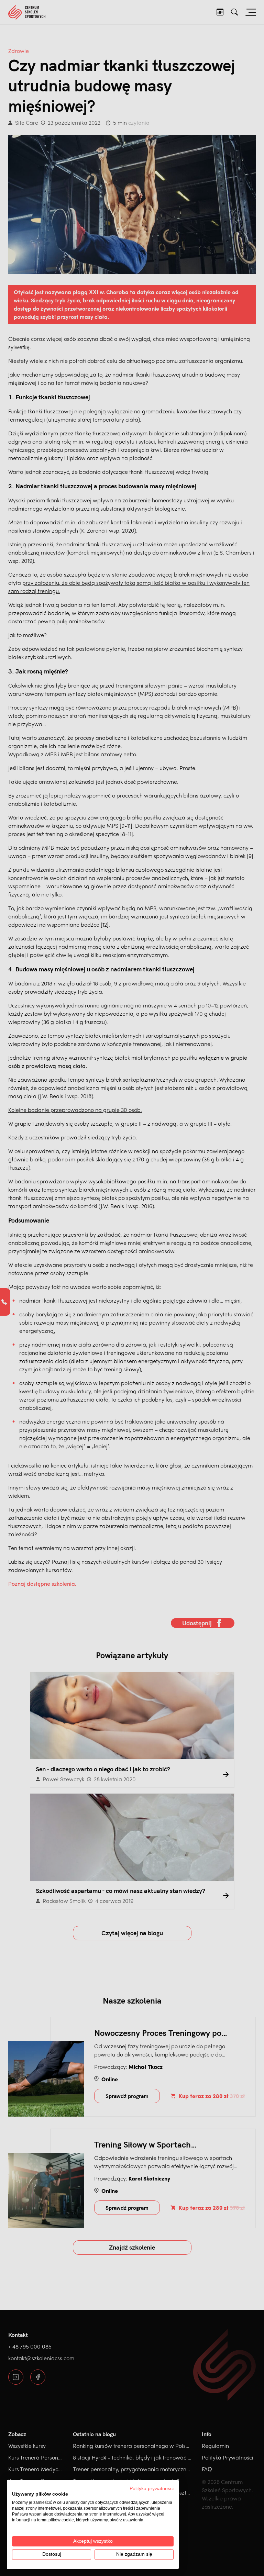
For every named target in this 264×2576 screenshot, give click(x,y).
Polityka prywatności (152, 2489)
